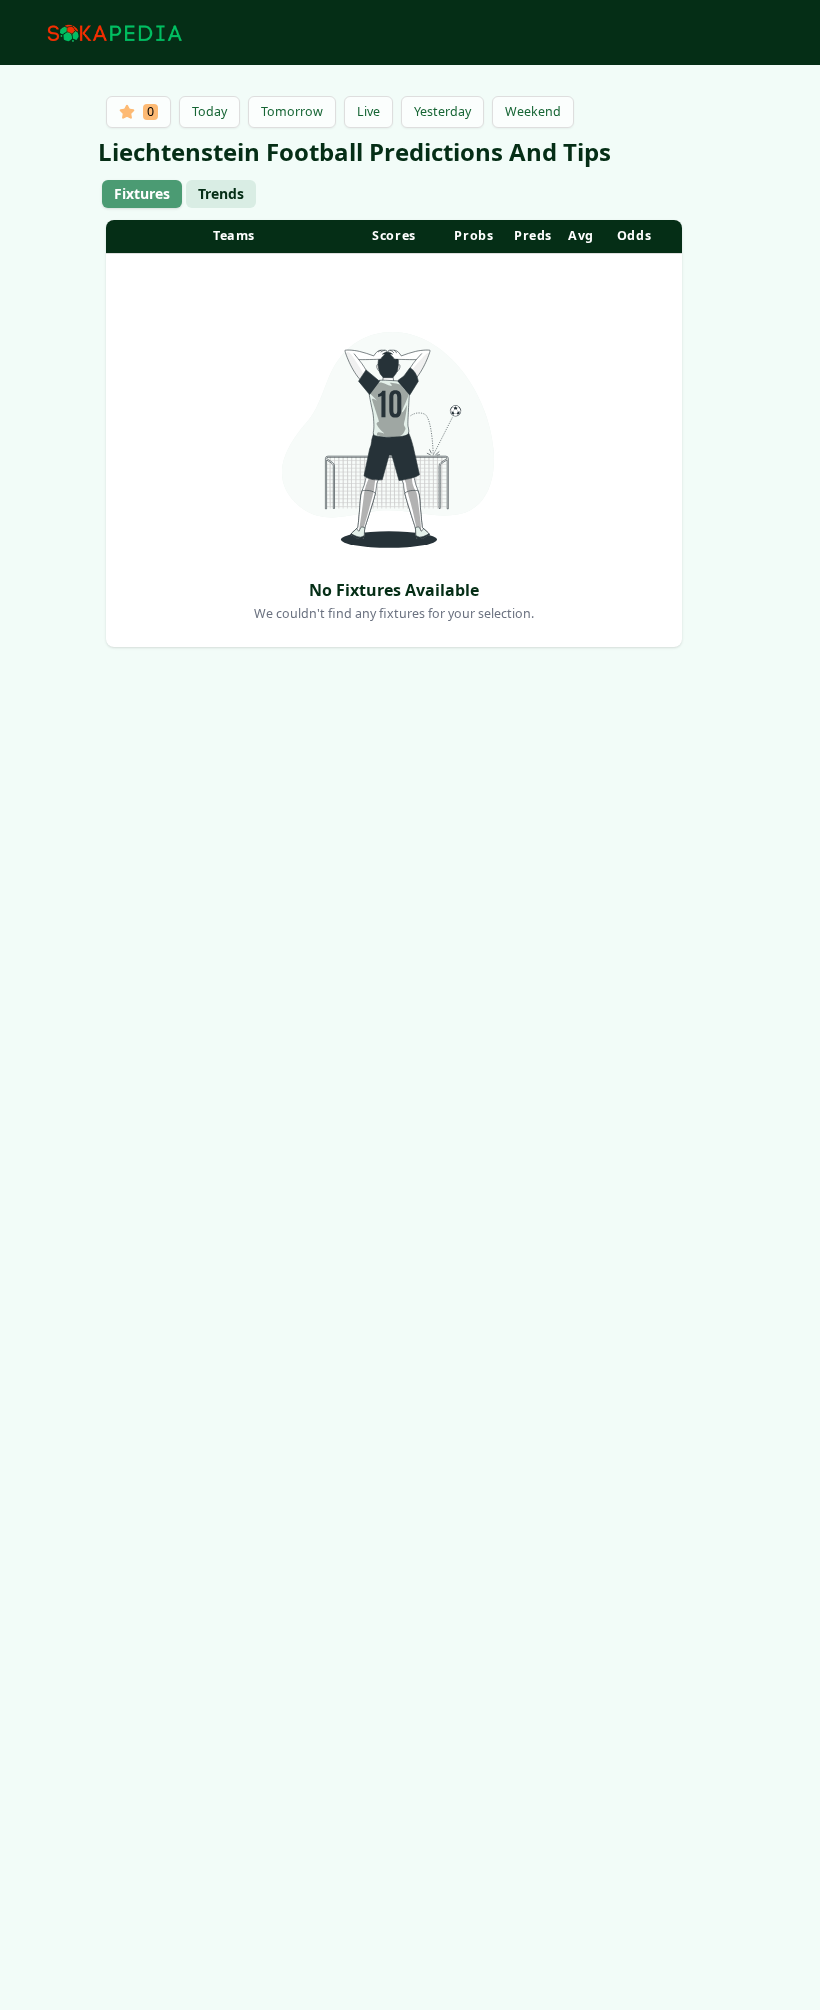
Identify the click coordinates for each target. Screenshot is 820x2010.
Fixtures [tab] (142, 193)
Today (209, 111)
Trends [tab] (221, 193)
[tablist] (179, 194)
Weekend (533, 111)
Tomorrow (292, 111)
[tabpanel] (394, 433)
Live (368, 111)
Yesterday (442, 111)
